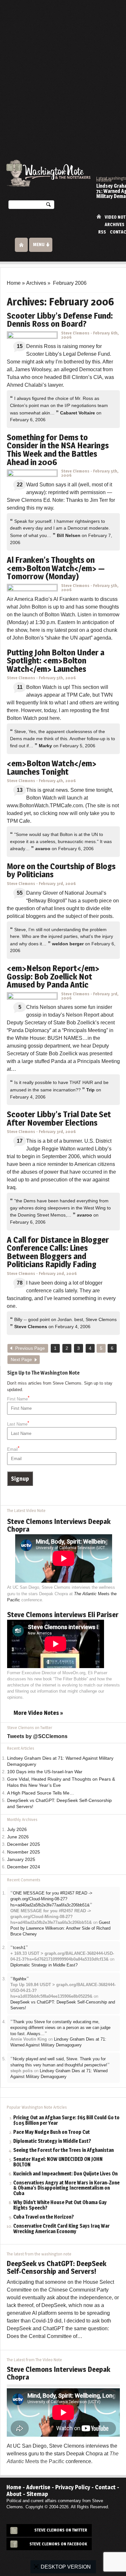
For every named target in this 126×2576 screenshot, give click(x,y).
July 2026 (17, 1830)
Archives (115, 224)
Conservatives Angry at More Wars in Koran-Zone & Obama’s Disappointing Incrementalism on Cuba (66, 2188)
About (14, 2494)
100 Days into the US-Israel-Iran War (45, 1772)
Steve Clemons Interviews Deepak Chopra (59, 1525)
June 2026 (18, 1837)
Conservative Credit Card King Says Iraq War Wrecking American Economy (61, 2229)
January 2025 (21, 1860)
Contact (105, 2487)
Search (48, 206)
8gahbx (20, 1979)
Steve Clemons (75, 333)
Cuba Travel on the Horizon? (44, 2217)
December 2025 (24, 1844)
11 (20, 687)
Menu (39, 244)
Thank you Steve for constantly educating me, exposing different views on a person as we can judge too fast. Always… (60, 2028)
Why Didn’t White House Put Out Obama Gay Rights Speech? (60, 2205)
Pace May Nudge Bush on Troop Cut (52, 2132)
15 (20, 346)
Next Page (21, 1360)
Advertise (38, 2487)
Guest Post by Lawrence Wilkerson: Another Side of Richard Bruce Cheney (60, 1928)
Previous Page (30, 1348)
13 (20, 790)
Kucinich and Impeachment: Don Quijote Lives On (65, 2174)
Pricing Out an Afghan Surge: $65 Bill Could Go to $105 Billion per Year (66, 2121)
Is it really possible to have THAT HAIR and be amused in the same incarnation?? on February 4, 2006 (59, 1089)
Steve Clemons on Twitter (61, 2530)
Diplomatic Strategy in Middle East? (44, 1965)
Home (99, 217)
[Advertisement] (63, 66)
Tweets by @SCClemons (37, 1736)
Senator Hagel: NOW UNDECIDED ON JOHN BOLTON (58, 2162)
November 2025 (24, 1852)
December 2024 (24, 1867)
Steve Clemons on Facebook (58, 2544)
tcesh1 (19, 1948)
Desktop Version (66, 2567)
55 (20, 893)
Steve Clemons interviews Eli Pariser (63, 1615)
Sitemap (37, 2494)
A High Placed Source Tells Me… (41, 1793)
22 (20, 485)
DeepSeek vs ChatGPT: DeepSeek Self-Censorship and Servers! (57, 2267)
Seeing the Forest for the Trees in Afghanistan (63, 2150)
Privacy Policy (73, 2487)
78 (20, 1283)
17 (20, 1141)
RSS (102, 232)
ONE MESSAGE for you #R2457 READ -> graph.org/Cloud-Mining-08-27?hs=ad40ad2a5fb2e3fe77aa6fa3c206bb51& (51, 1899)
